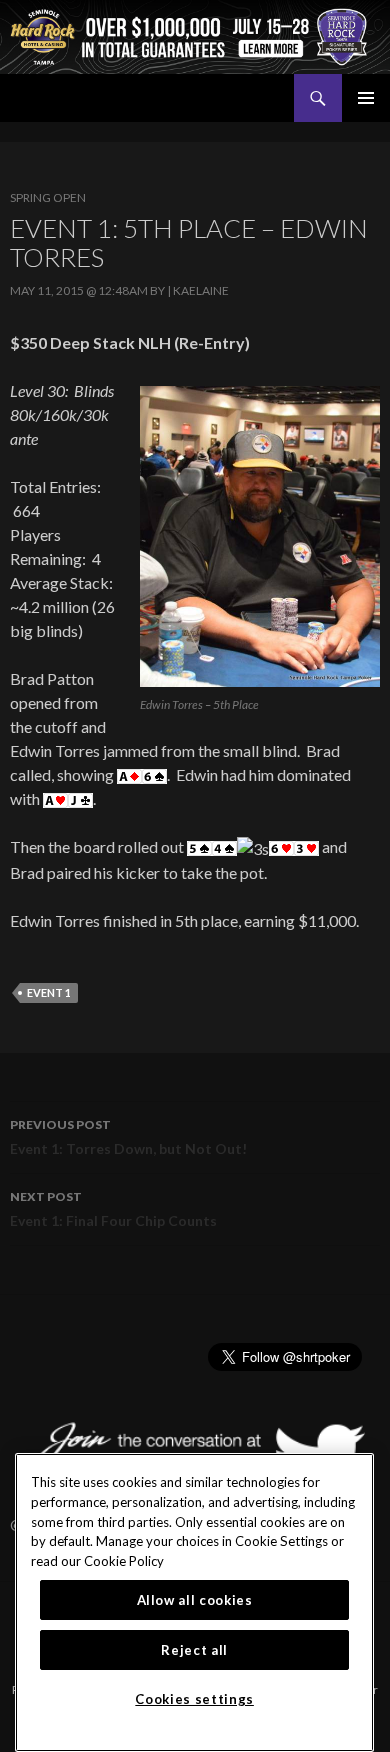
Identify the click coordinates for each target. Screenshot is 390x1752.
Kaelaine (201, 290)
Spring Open (48, 197)
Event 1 (49, 992)
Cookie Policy (124, 1561)
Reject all (194, 1650)
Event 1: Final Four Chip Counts (113, 1209)
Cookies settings (194, 1699)
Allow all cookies (195, 1600)
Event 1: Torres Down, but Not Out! (128, 1137)
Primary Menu (366, 98)
